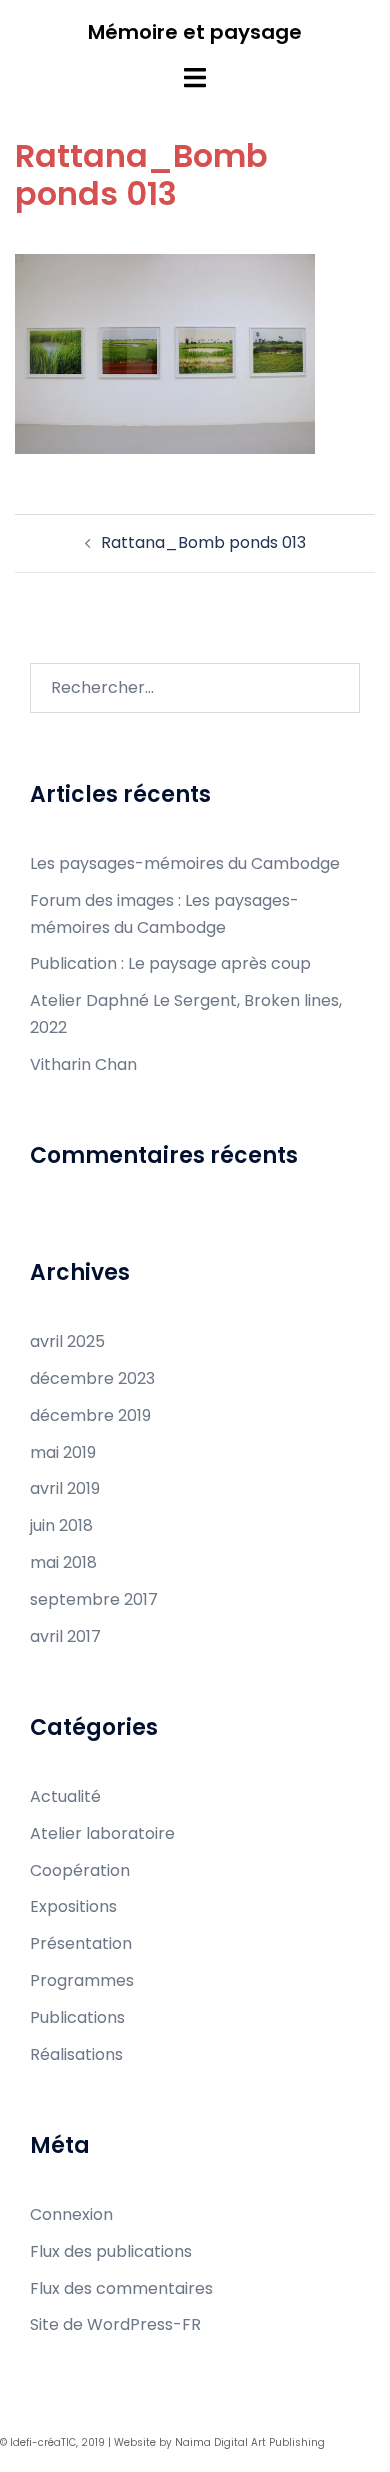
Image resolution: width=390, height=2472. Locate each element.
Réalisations (76, 2054)
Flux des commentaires (121, 2288)
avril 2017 (65, 1636)
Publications (77, 2017)
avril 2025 (67, 1341)
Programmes (82, 1980)
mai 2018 (63, 1562)
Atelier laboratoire (102, 1833)
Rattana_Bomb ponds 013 (203, 542)
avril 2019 (65, 1488)
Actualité (65, 1796)
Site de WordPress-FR (115, 2324)
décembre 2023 (92, 1378)
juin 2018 (61, 1525)
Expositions (73, 1906)
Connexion (71, 2214)
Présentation (81, 1943)
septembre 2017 (94, 1599)
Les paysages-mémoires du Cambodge (185, 863)
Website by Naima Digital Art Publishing (219, 2442)
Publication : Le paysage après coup (170, 963)
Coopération (80, 1870)
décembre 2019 (90, 1415)
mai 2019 (63, 1452)
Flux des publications (111, 2251)
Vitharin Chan (83, 1064)
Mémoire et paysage (195, 32)
